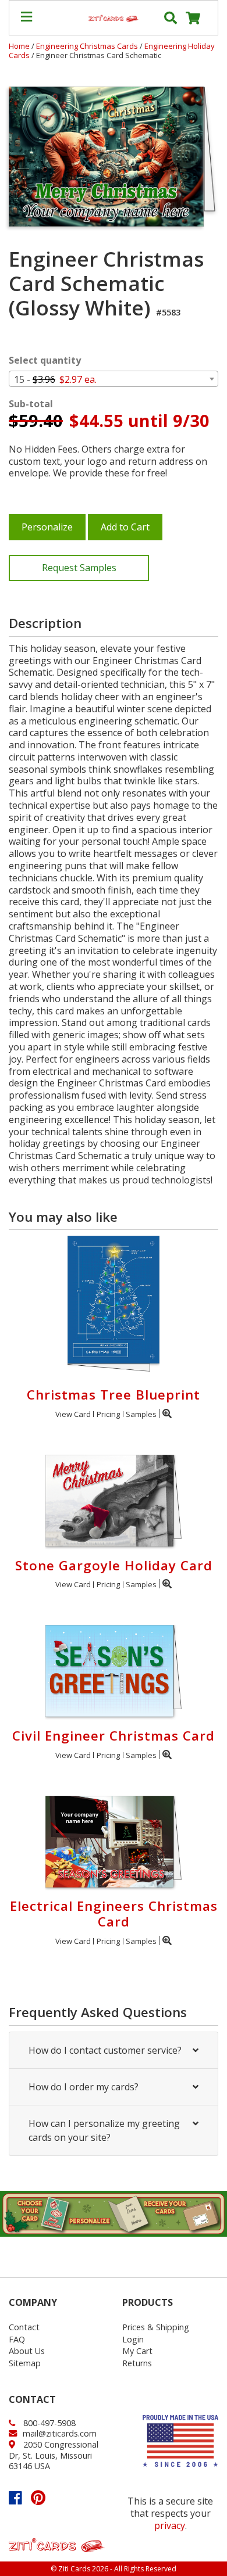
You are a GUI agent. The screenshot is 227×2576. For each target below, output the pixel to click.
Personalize (47, 527)
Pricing (108, 1414)
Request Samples (79, 568)
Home (19, 46)
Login (133, 2339)
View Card (73, 1414)
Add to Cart (125, 527)
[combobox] (114, 379)
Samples (141, 1414)
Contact (24, 2327)
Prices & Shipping (156, 2327)
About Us (27, 2351)
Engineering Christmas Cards (88, 46)
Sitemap (25, 2363)
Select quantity (45, 360)
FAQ (17, 2339)
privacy (170, 2525)
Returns (137, 2363)
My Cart (137, 2351)
